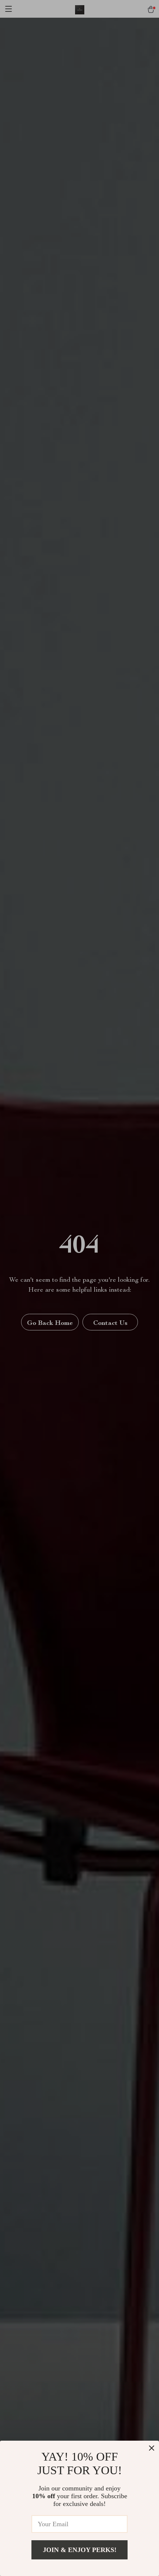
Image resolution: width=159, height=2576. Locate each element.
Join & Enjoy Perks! (80, 2550)
